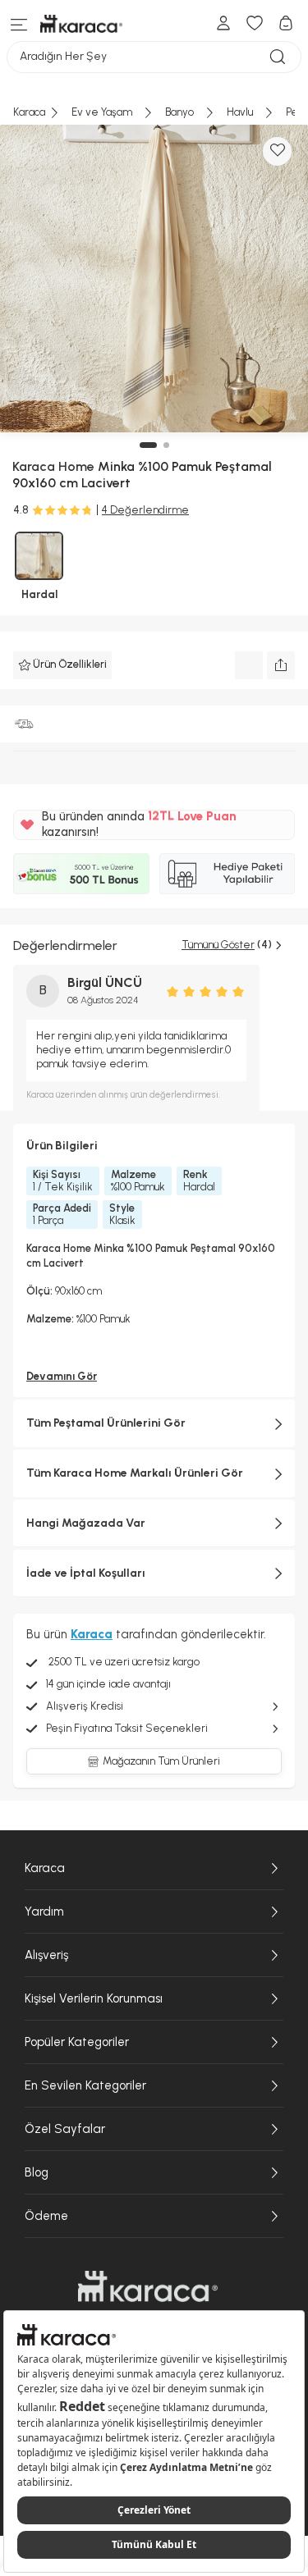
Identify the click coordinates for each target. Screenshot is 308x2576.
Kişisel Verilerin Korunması (94, 1998)
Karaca (45, 1868)
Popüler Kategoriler (77, 2042)
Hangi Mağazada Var (86, 1523)
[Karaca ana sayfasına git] (148, 2286)
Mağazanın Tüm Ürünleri (161, 1761)
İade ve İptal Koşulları (86, 1573)
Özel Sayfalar (65, 2129)
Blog (37, 2172)
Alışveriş (46, 1955)
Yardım (44, 1911)
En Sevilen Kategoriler (85, 2085)
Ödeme (46, 2216)
